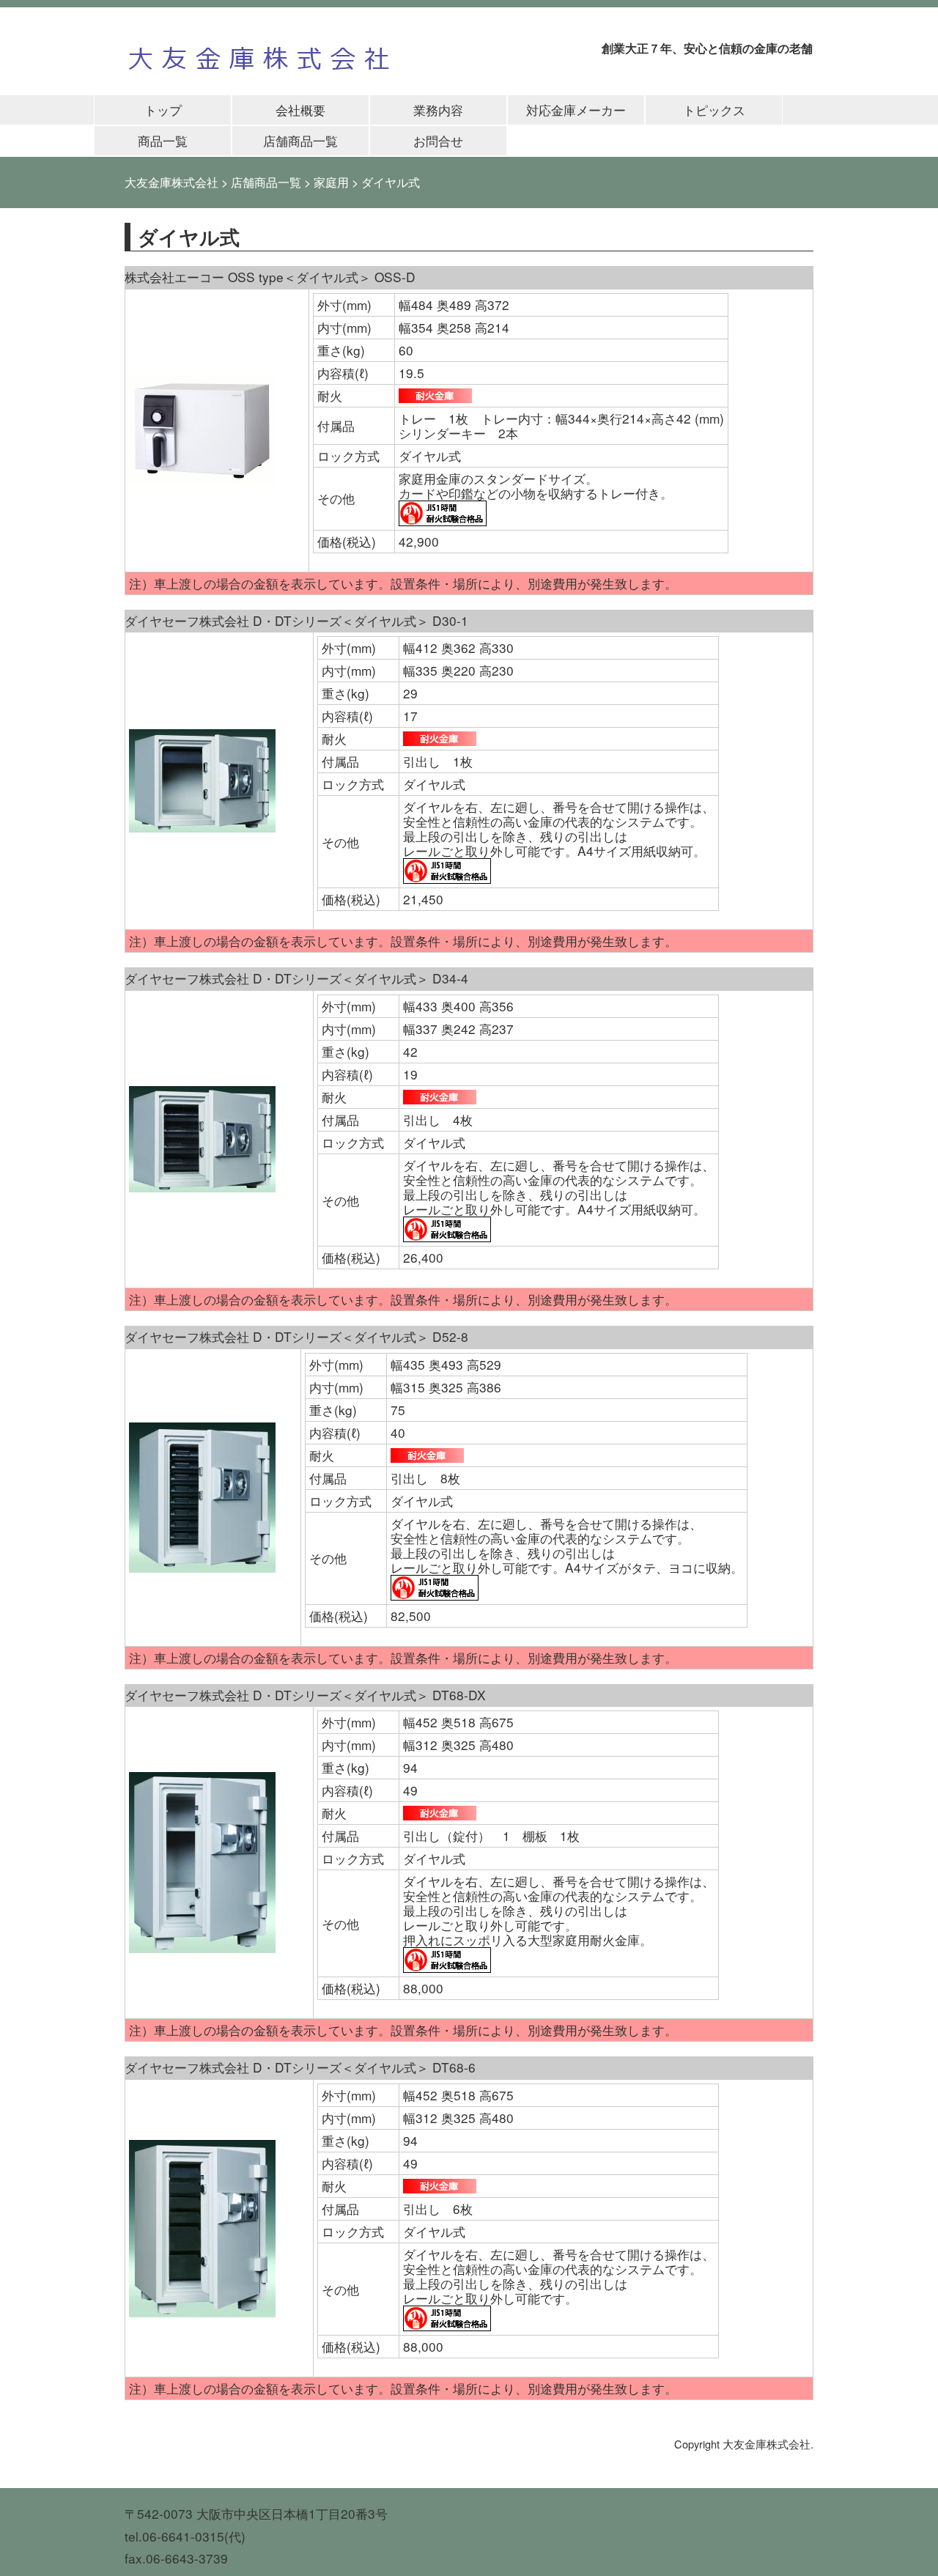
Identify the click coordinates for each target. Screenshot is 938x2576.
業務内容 (438, 110)
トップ (163, 110)
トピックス (714, 110)
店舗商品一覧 (300, 140)
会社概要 (300, 110)
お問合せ (438, 140)
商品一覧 (163, 140)
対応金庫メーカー (576, 110)
